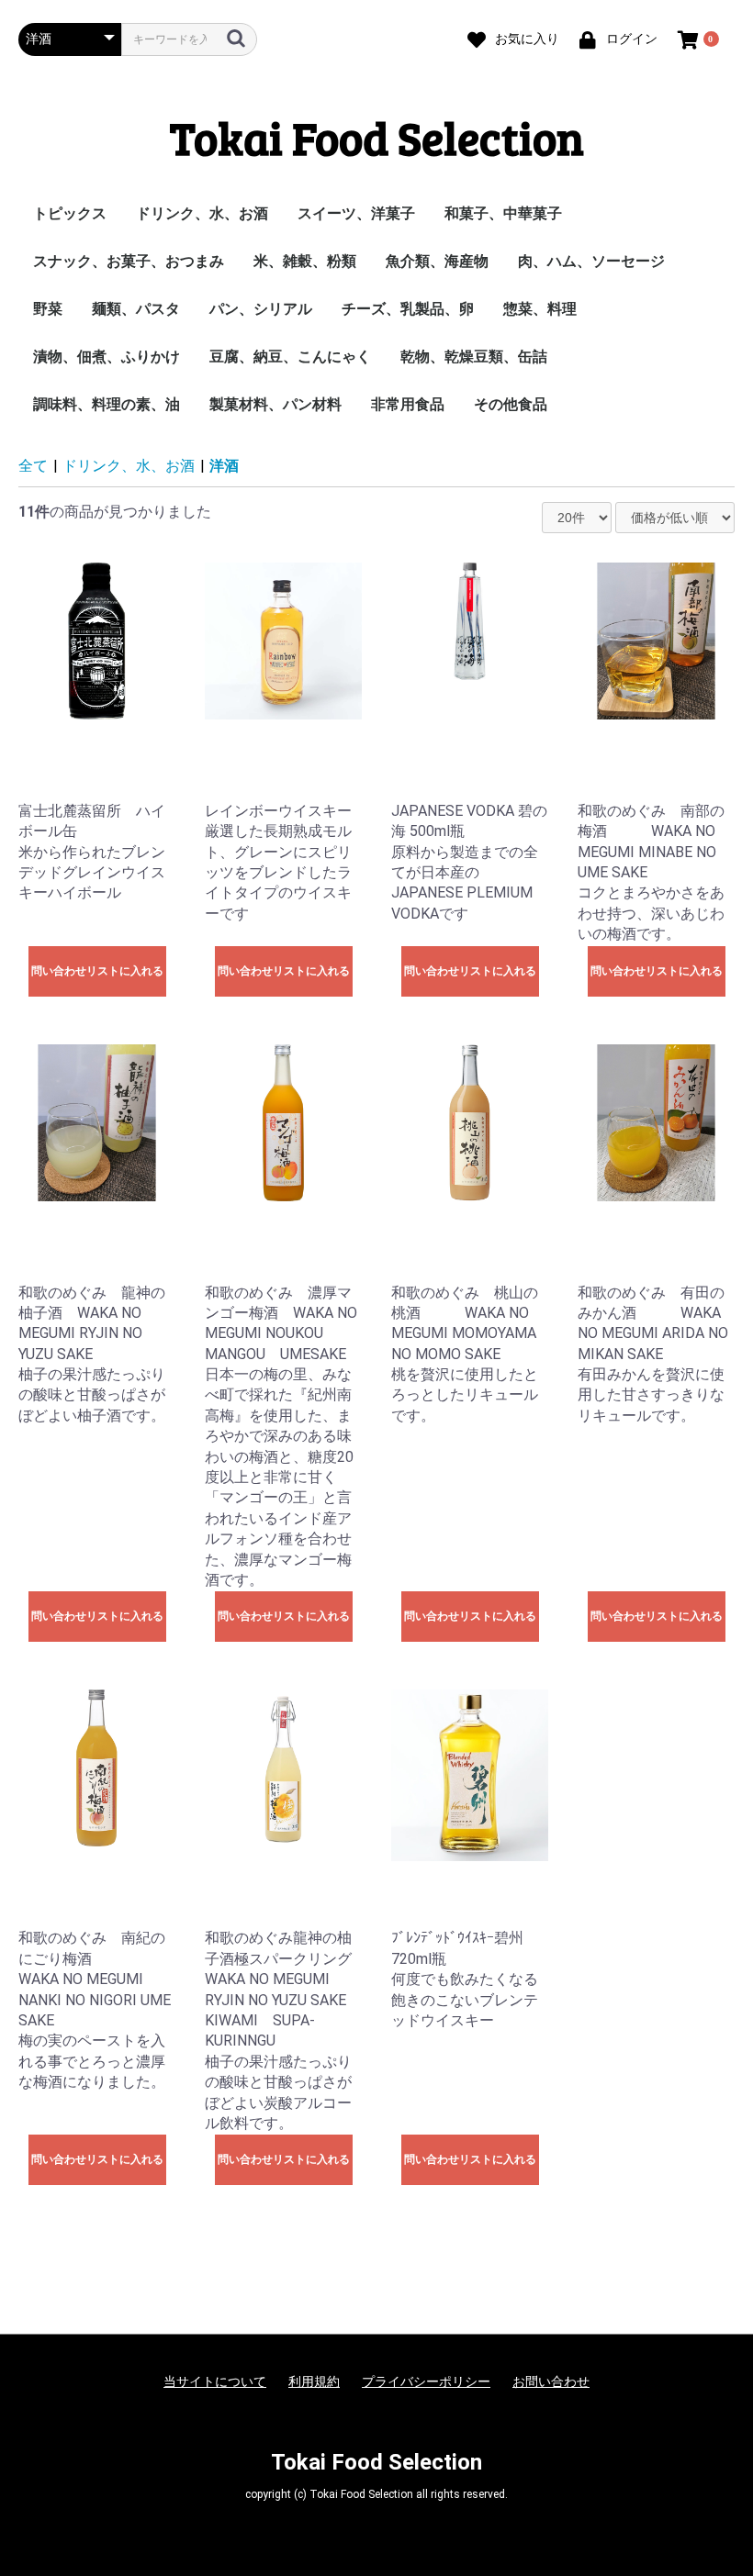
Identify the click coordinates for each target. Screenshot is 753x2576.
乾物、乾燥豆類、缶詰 (474, 357)
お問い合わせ (551, 2381)
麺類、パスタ (136, 309)
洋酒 (224, 466)
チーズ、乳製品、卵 (408, 309)
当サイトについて (215, 2381)
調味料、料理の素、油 (107, 404)
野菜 (48, 309)
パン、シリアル (261, 309)
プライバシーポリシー (426, 2381)
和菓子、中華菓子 (503, 213)
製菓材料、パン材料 (275, 404)
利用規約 (314, 2381)
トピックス (70, 213)
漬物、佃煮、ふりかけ (107, 357)
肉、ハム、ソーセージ (591, 261)
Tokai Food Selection (377, 137)
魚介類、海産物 (437, 261)
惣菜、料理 (540, 309)
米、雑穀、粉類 (305, 261)
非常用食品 (408, 404)
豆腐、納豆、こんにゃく (290, 357)
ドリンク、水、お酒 (202, 213)
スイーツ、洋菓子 (356, 213)
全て (33, 466)
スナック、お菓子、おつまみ (129, 261)
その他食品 (511, 404)
